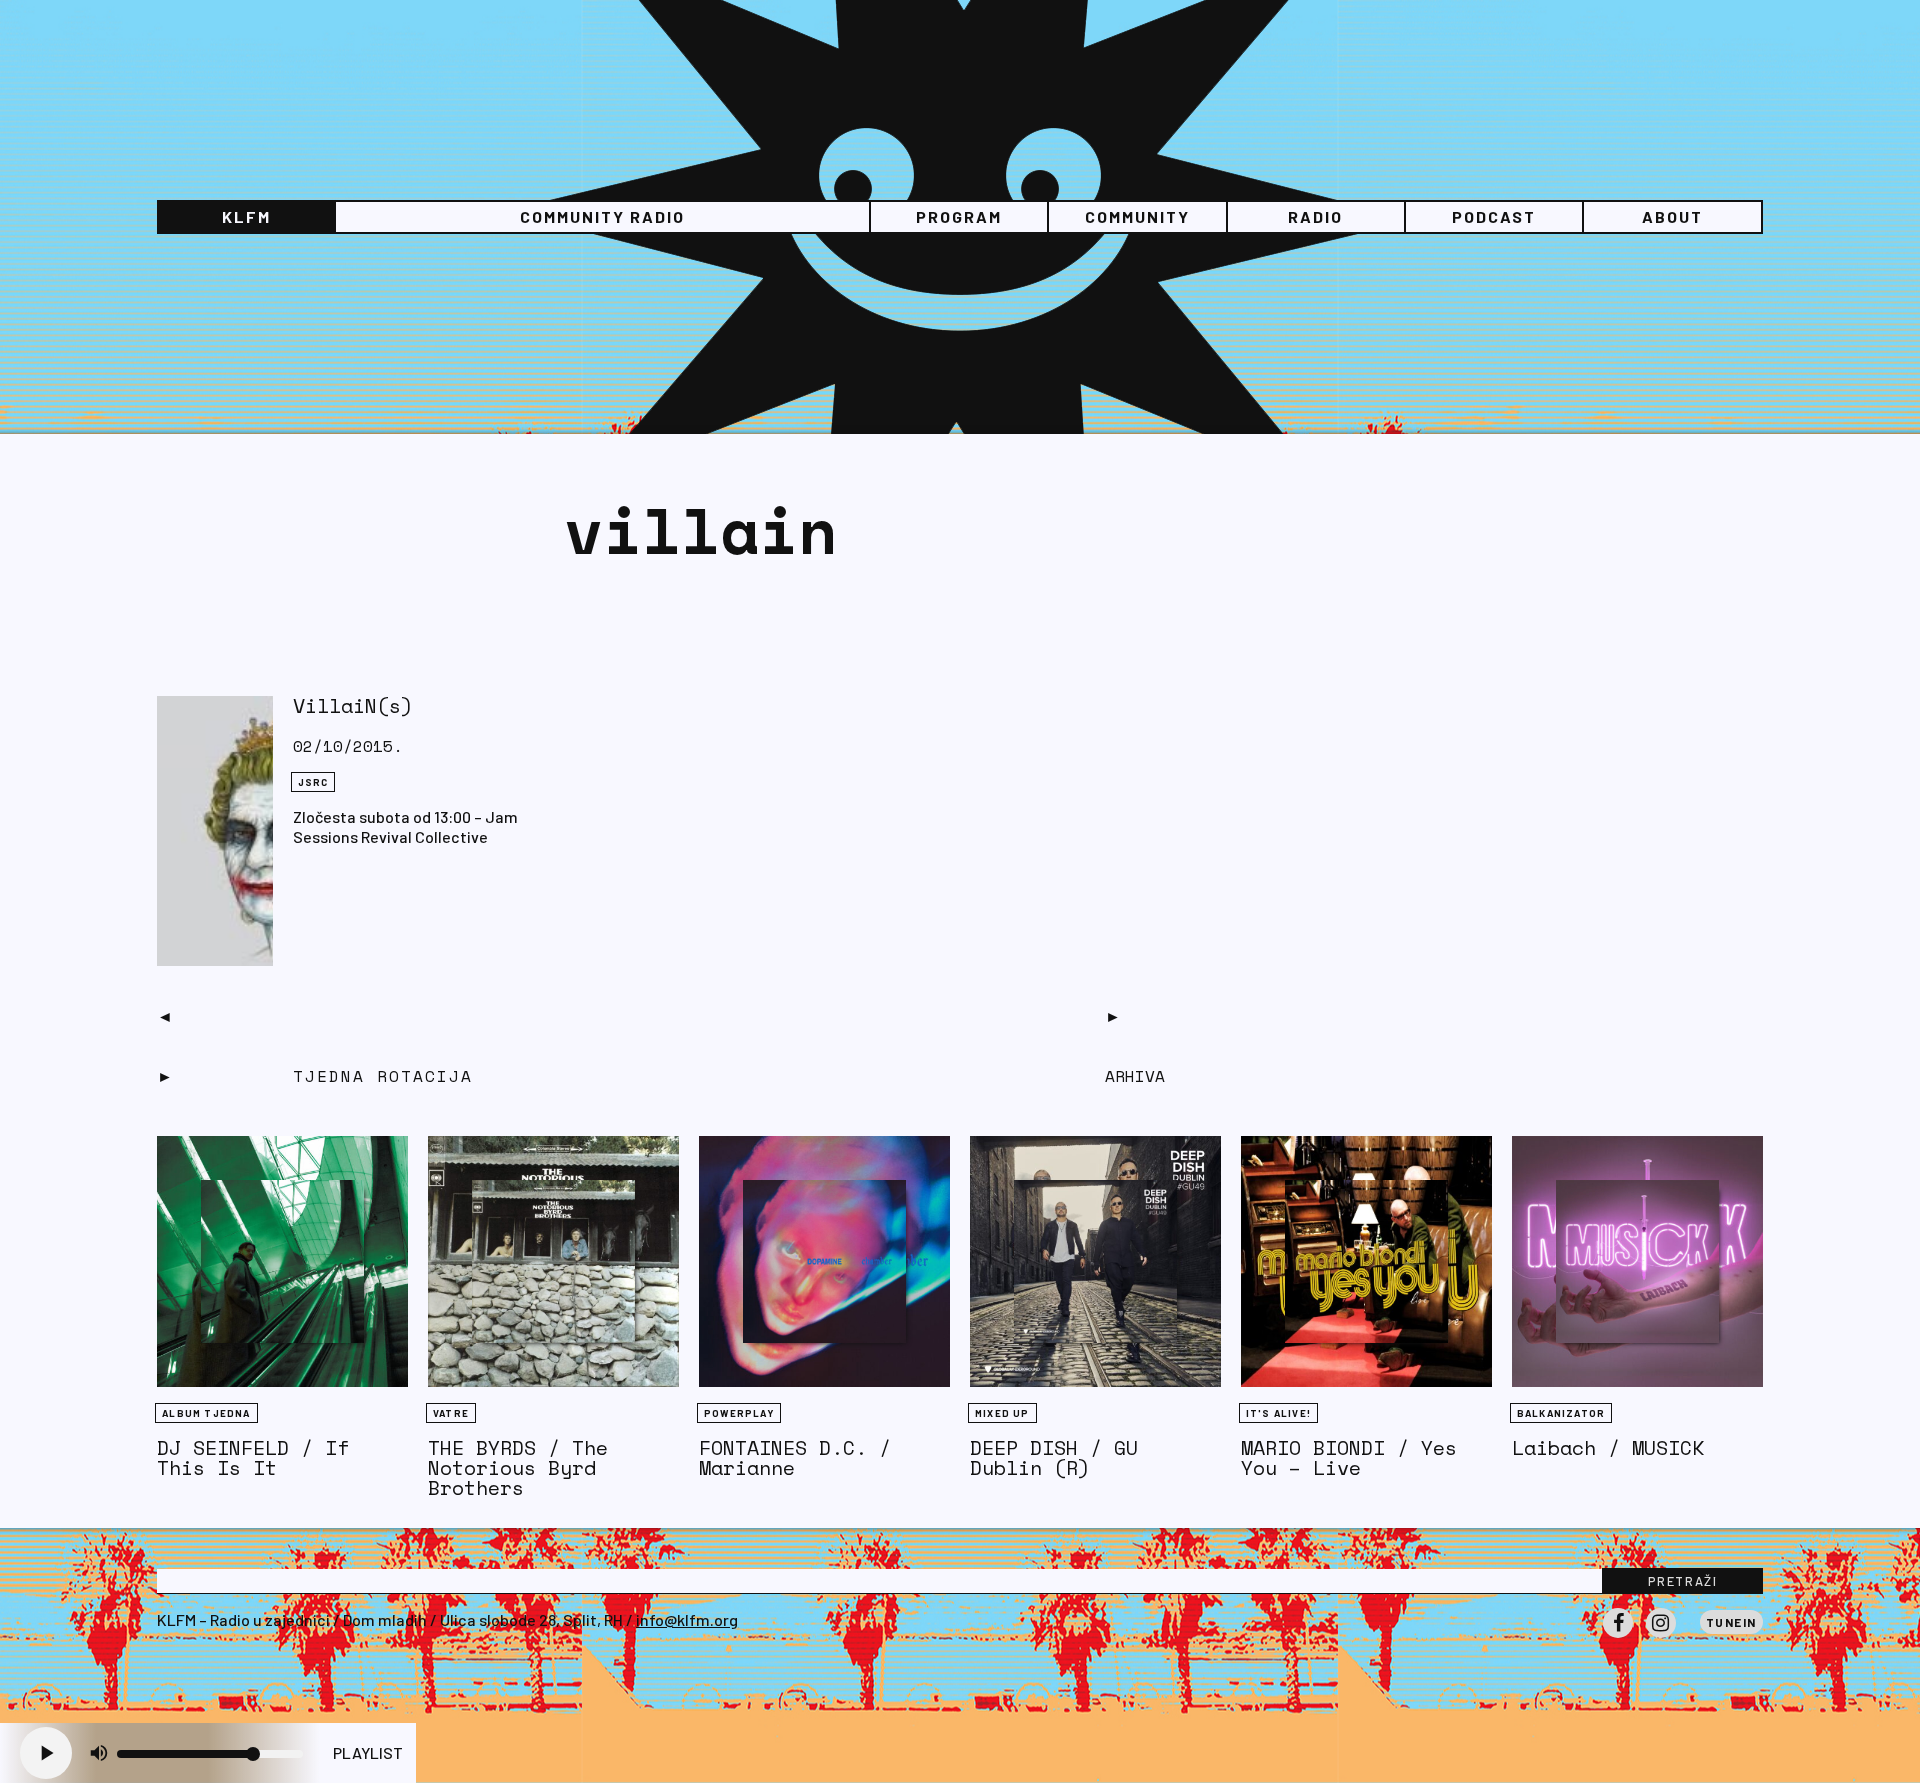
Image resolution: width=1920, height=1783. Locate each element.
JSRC (313, 782)
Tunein (1731, 1622)
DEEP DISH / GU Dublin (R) (1054, 1457)
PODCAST (1494, 216)
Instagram (1661, 1637)
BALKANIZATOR (1561, 1413)
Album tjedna (206, 1413)
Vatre (451, 1413)
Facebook (1618, 1637)
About (1672, 216)
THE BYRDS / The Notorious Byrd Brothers (518, 1467)
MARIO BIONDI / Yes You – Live (1349, 1457)
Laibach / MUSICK (1608, 1447)
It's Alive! (1278, 1413)
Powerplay (739, 1413)
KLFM (246, 216)
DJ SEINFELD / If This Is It (253, 1457)
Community (1137, 216)
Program (959, 216)
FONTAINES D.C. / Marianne (795, 1457)
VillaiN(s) (353, 705)
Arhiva (1135, 1076)
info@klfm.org (687, 1619)
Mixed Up (1002, 1413)
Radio (1315, 216)
